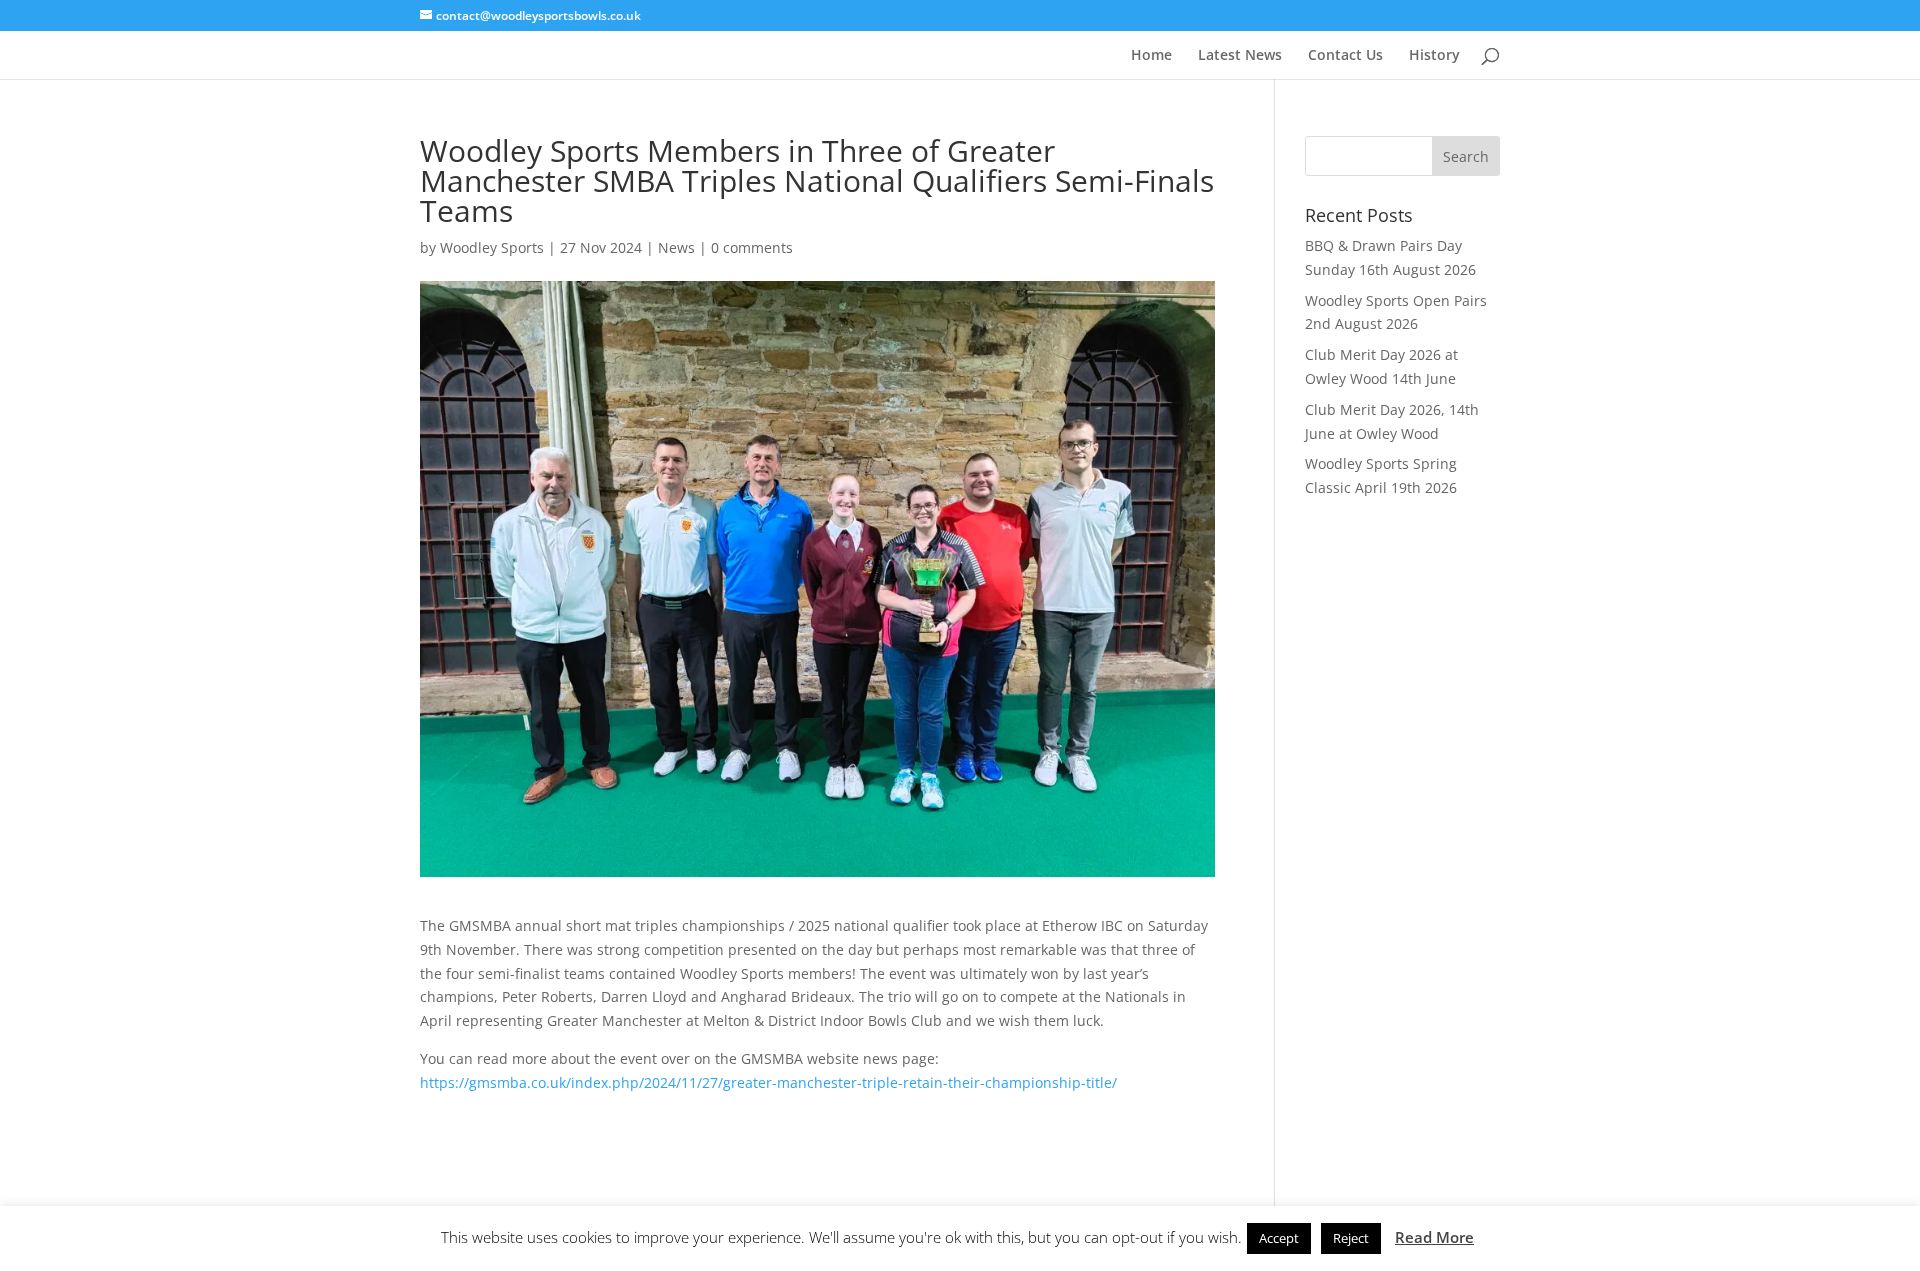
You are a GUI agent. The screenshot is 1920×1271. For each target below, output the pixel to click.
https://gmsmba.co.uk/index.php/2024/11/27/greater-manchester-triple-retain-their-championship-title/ (768, 1082)
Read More (1434, 1237)
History (1434, 56)
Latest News (1240, 56)
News (676, 247)
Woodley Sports (492, 247)
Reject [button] (1351, 1238)
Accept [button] (1279, 1238)
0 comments (752, 247)
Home (1151, 56)
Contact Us (1345, 56)
